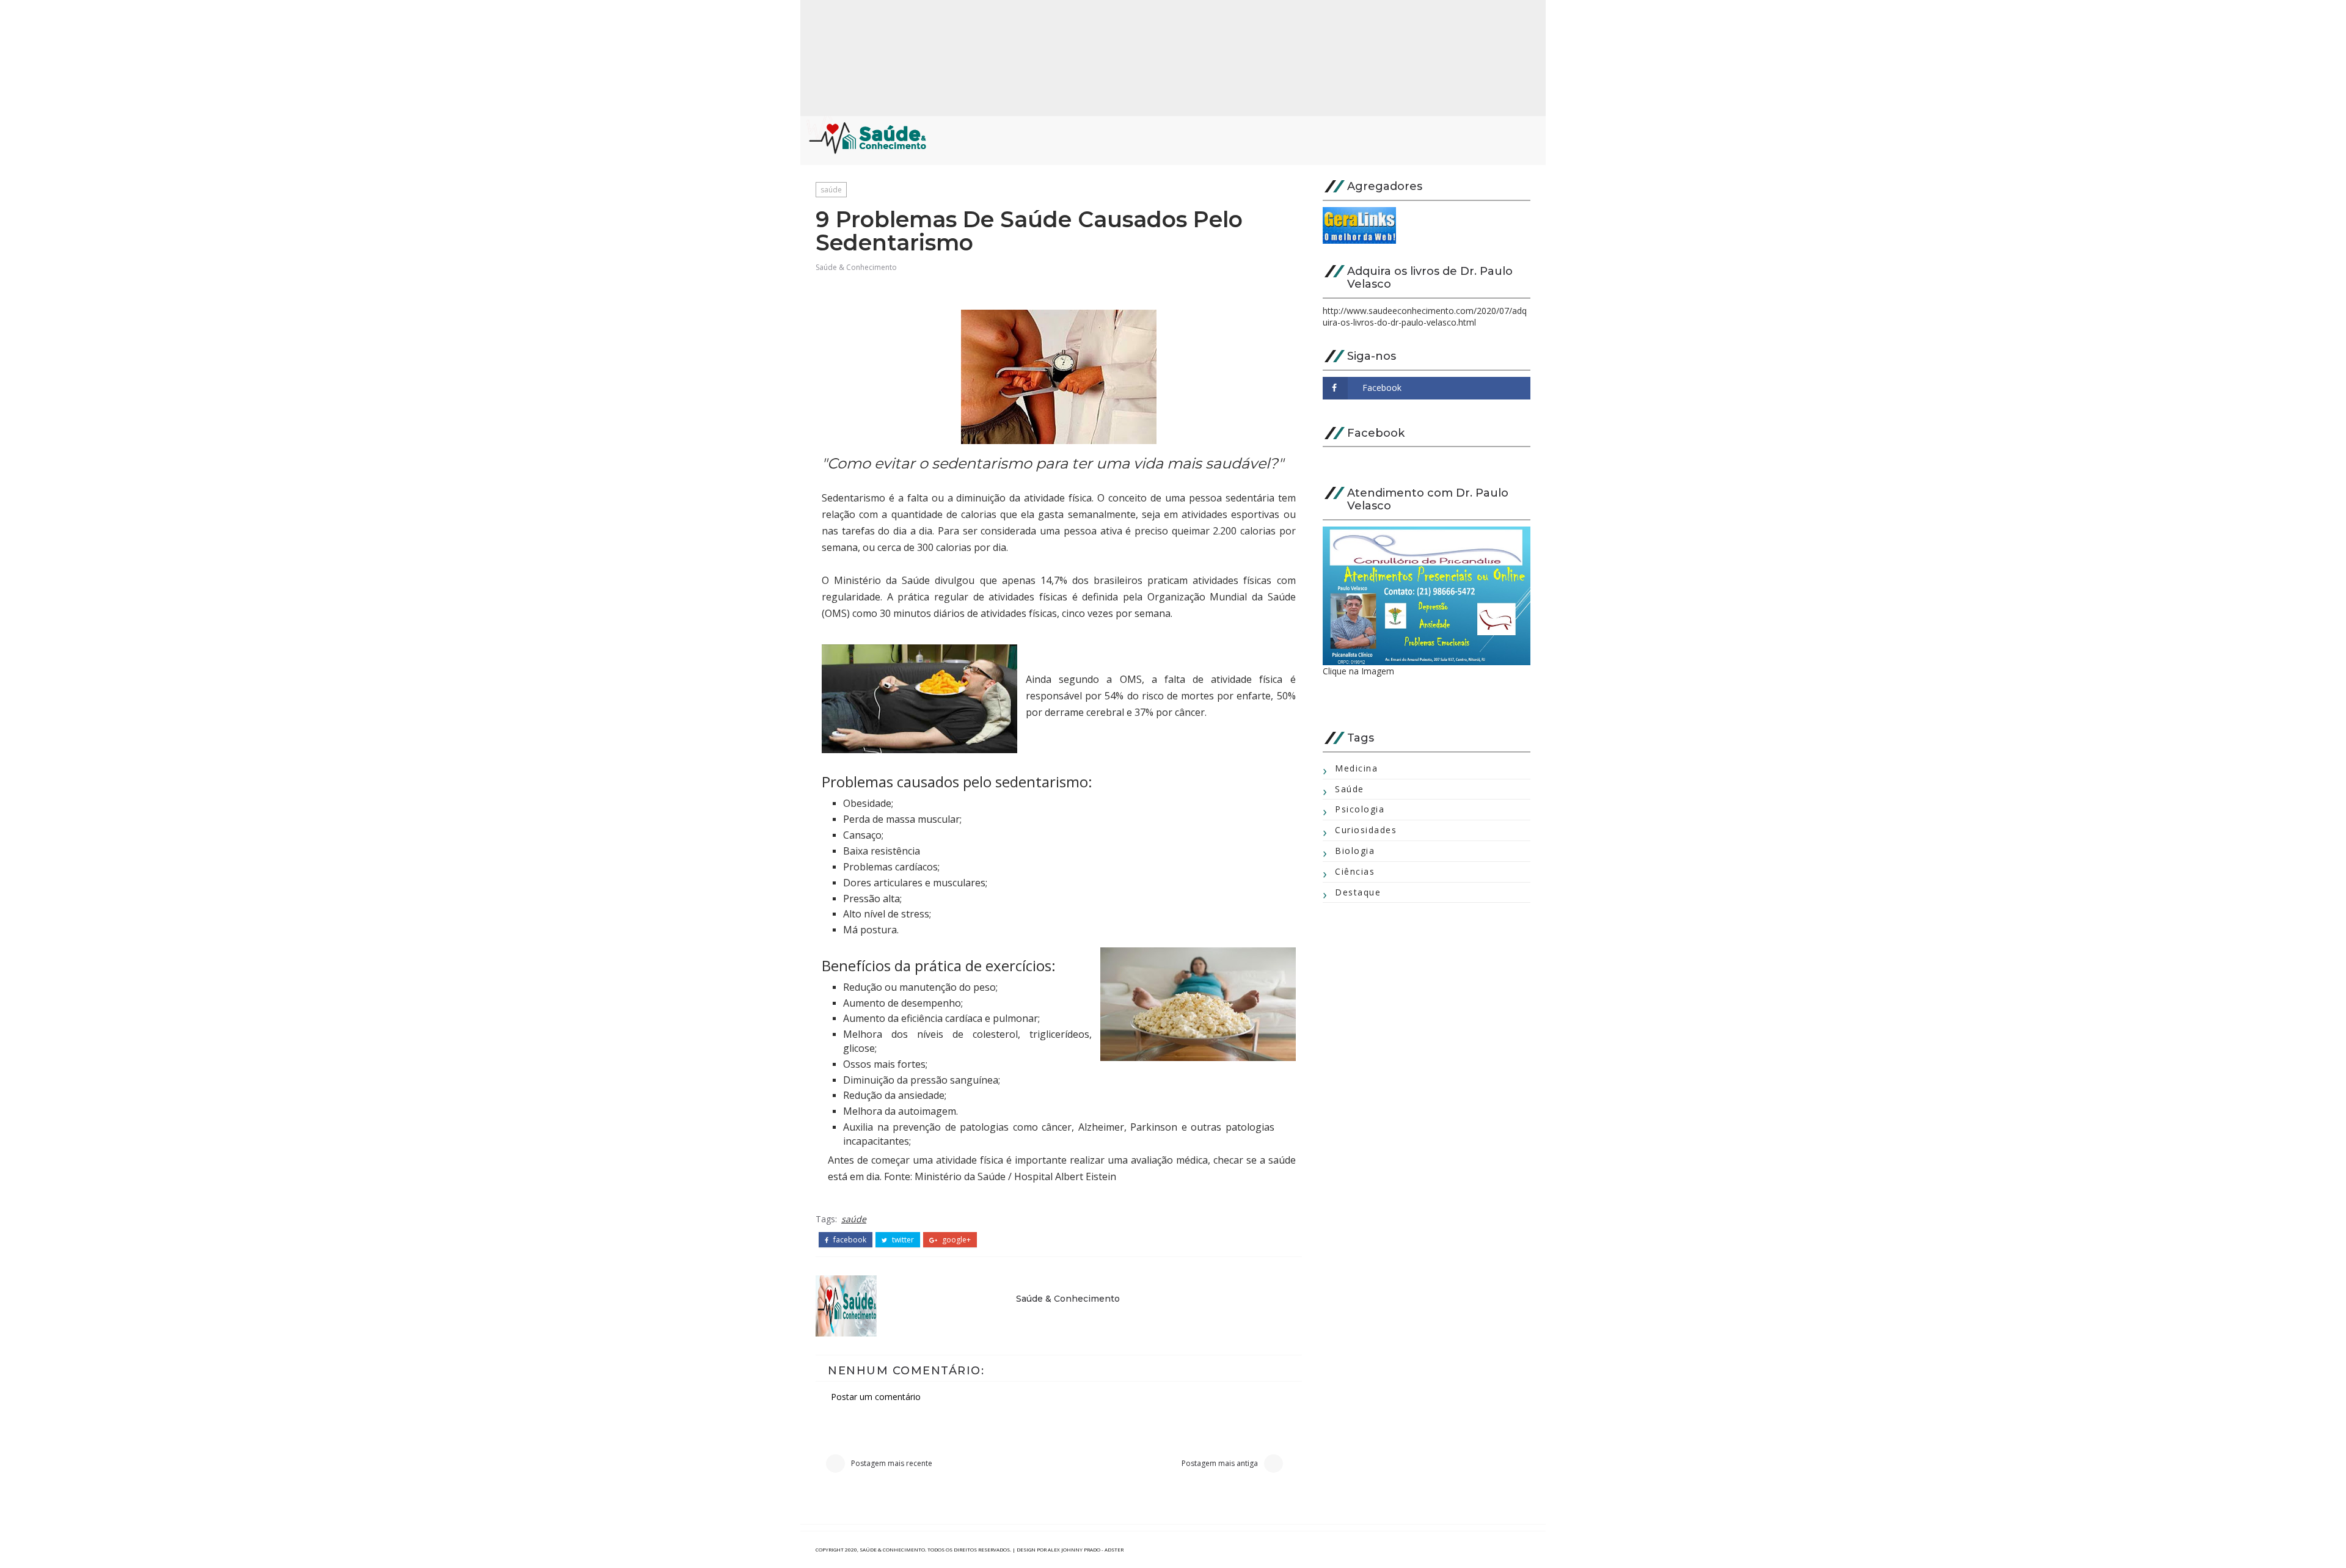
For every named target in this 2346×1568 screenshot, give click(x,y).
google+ (956, 1240)
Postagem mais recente (892, 1463)
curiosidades (1366, 830)
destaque (1358, 892)
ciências (1355, 871)
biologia (1355, 851)
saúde (831, 190)
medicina (1356, 768)
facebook (849, 1240)
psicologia (1360, 809)
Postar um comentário (876, 1397)
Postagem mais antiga (1220, 1463)
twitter (902, 1240)
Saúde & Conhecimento (856, 267)
